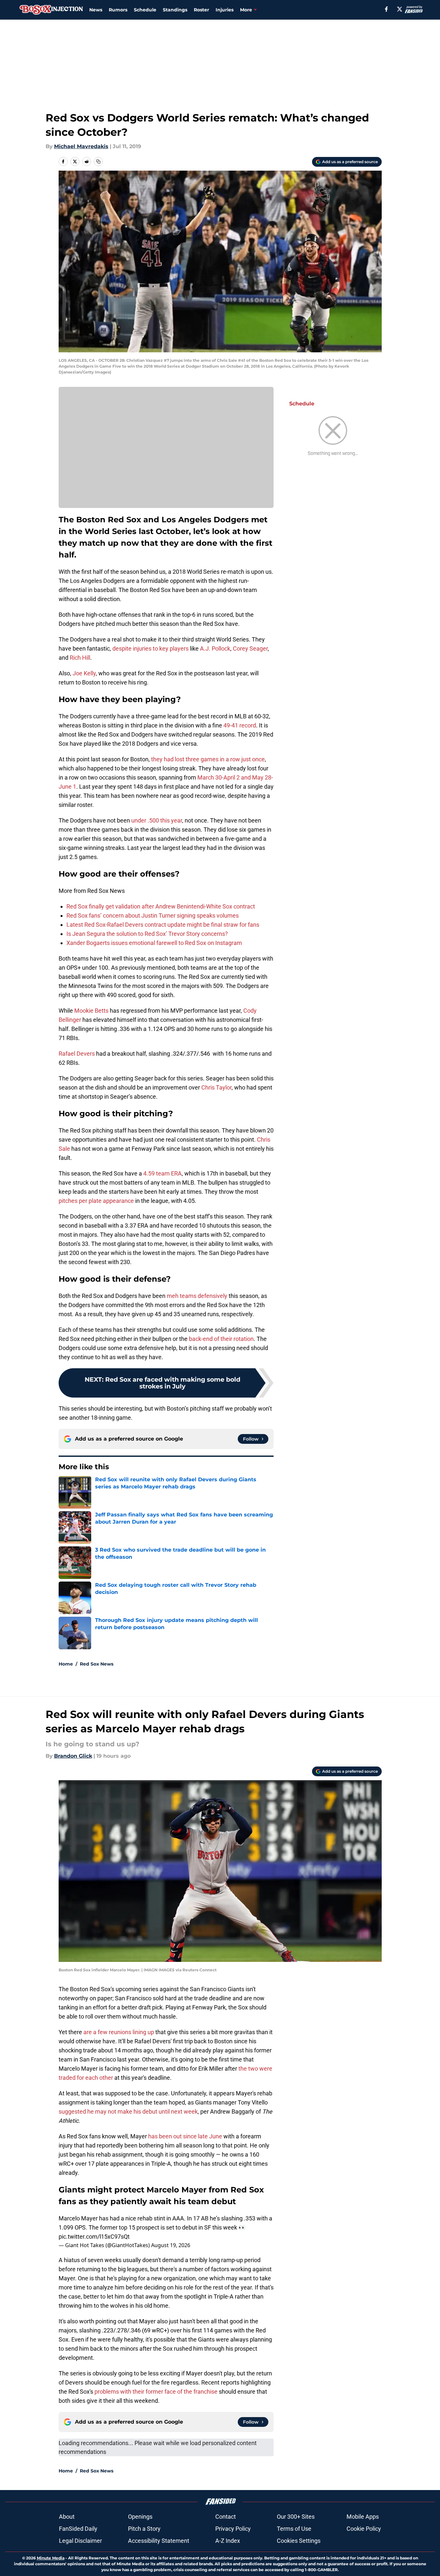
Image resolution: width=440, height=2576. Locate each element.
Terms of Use (294, 2529)
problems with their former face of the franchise (156, 2392)
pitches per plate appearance (96, 1201)
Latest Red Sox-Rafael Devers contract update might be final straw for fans (163, 925)
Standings (175, 10)
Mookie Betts (91, 1011)
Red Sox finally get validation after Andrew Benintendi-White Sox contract (161, 906)
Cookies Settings (299, 2541)
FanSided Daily (78, 2529)
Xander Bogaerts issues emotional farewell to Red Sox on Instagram (154, 943)
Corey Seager (250, 648)
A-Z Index (228, 2541)
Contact (226, 2517)
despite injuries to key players (150, 648)
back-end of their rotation (221, 1339)
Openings (140, 2517)
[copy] (98, 162)
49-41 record (240, 725)
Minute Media (51, 2558)
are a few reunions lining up (118, 2032)
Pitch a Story (144, 2529)
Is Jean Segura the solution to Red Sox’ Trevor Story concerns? (147, 934)
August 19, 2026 (171, 2245)
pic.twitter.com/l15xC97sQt (94, 2237)
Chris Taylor (216, 1087)
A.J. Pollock (215, 648)
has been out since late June (185, 2136)
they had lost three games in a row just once (208, 759)
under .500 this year (157, 820)
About (67, 2517)
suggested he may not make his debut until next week (128, 2111)
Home (66, 1664)
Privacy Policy (233, 2529)
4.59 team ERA (163, 1173)
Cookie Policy (364, 2529)
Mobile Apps (363, 2517)
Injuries (225, 10)
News (96, 10)
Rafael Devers (77, 1054)
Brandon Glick (73, 1756)
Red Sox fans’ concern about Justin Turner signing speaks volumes (153, 915)
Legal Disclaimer (80, 2541)
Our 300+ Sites (296, 2517)
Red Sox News (97, 1664)
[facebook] (386, 9)
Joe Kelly (84, 673)
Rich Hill (80, 658)
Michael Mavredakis (81, 146)
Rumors (118, 10)
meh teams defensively (197, 1296)
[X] (400, 9)
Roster (201, 10)
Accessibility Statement (159, 2541)
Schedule (145, 10)
